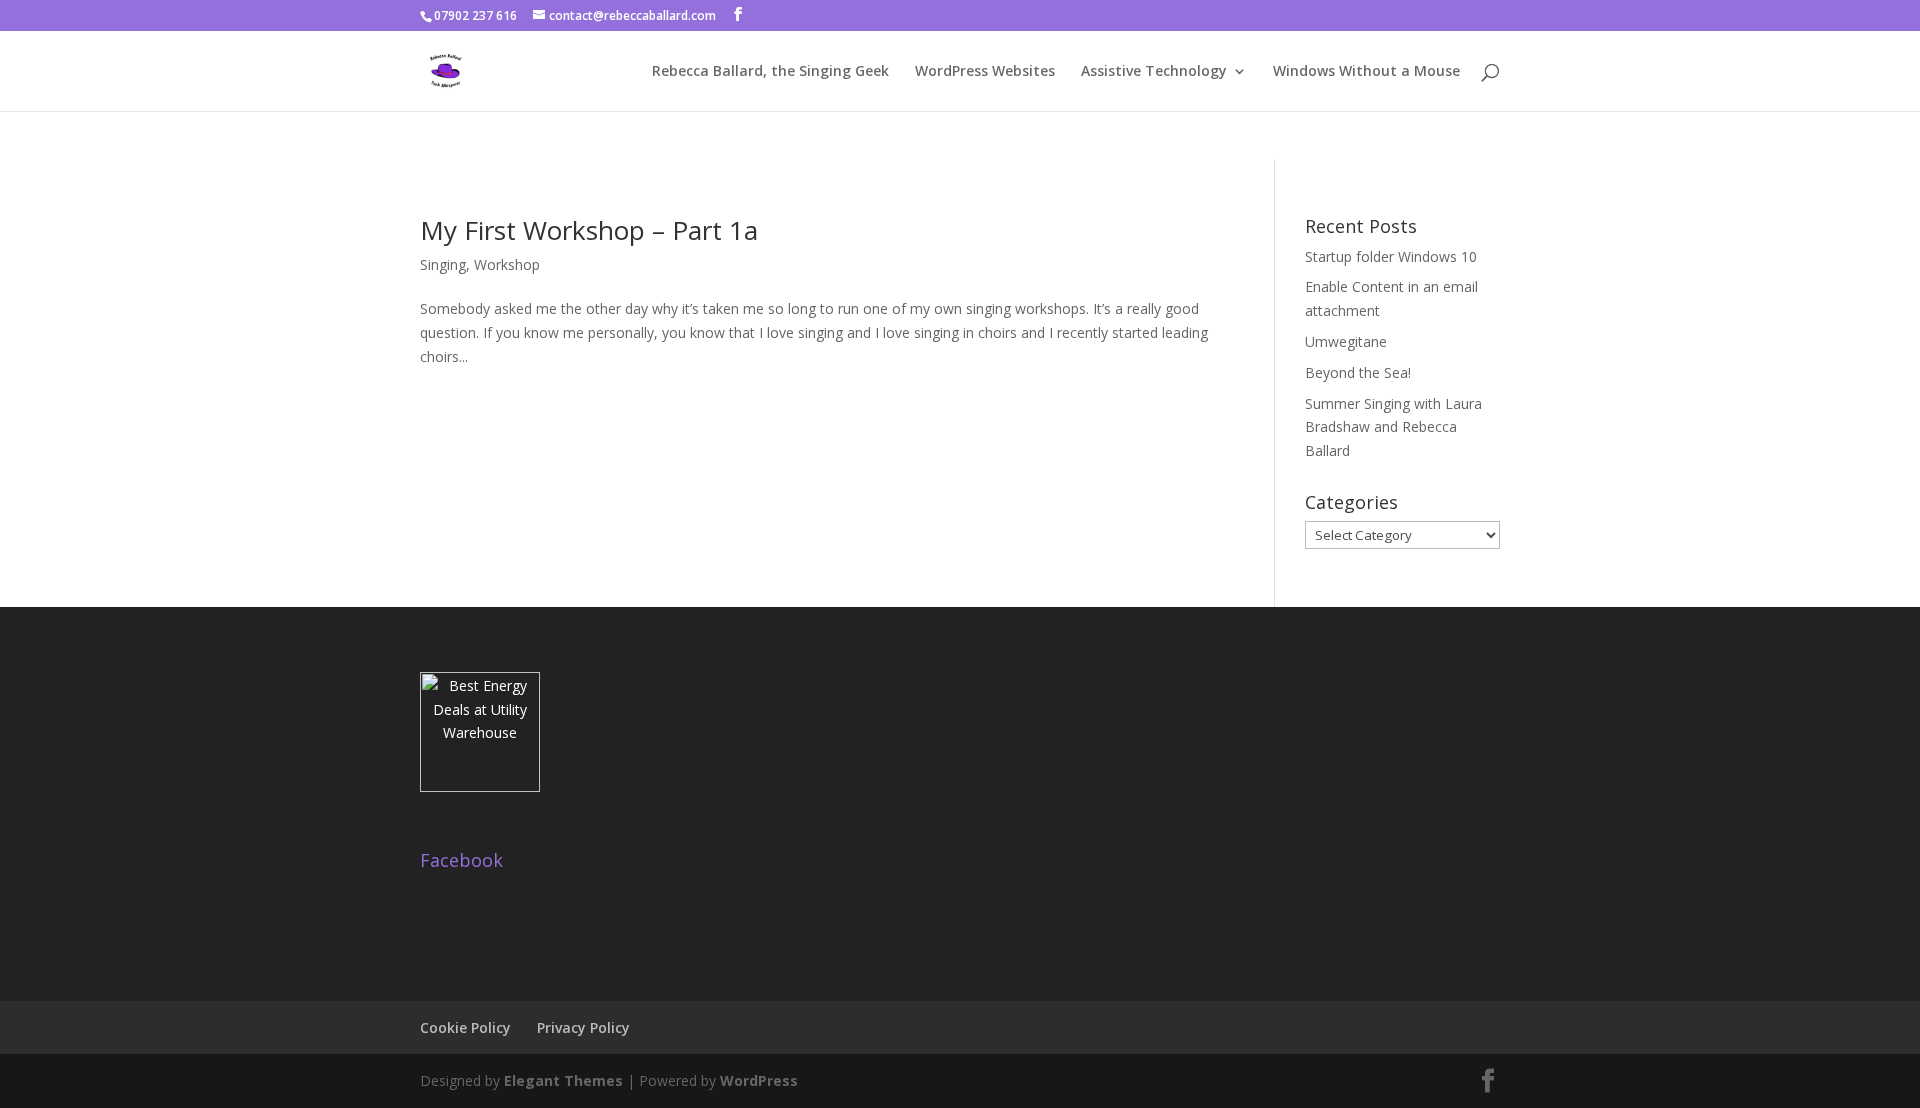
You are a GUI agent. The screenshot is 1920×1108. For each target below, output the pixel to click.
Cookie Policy (465, 1027)
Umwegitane (1346, 341)
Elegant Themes (563, 1080)
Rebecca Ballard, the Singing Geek (770, 72)
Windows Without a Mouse (1366, 72)
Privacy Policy (583, 1027)
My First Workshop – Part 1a (589, 230)
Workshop (507, 264)
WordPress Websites (985, 72)
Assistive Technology (1154, 72)
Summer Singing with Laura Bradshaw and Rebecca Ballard (1393, 427)
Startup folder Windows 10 (1391, 256)
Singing (443, 264)
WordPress (759, 1080)
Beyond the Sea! (1358, 372)
